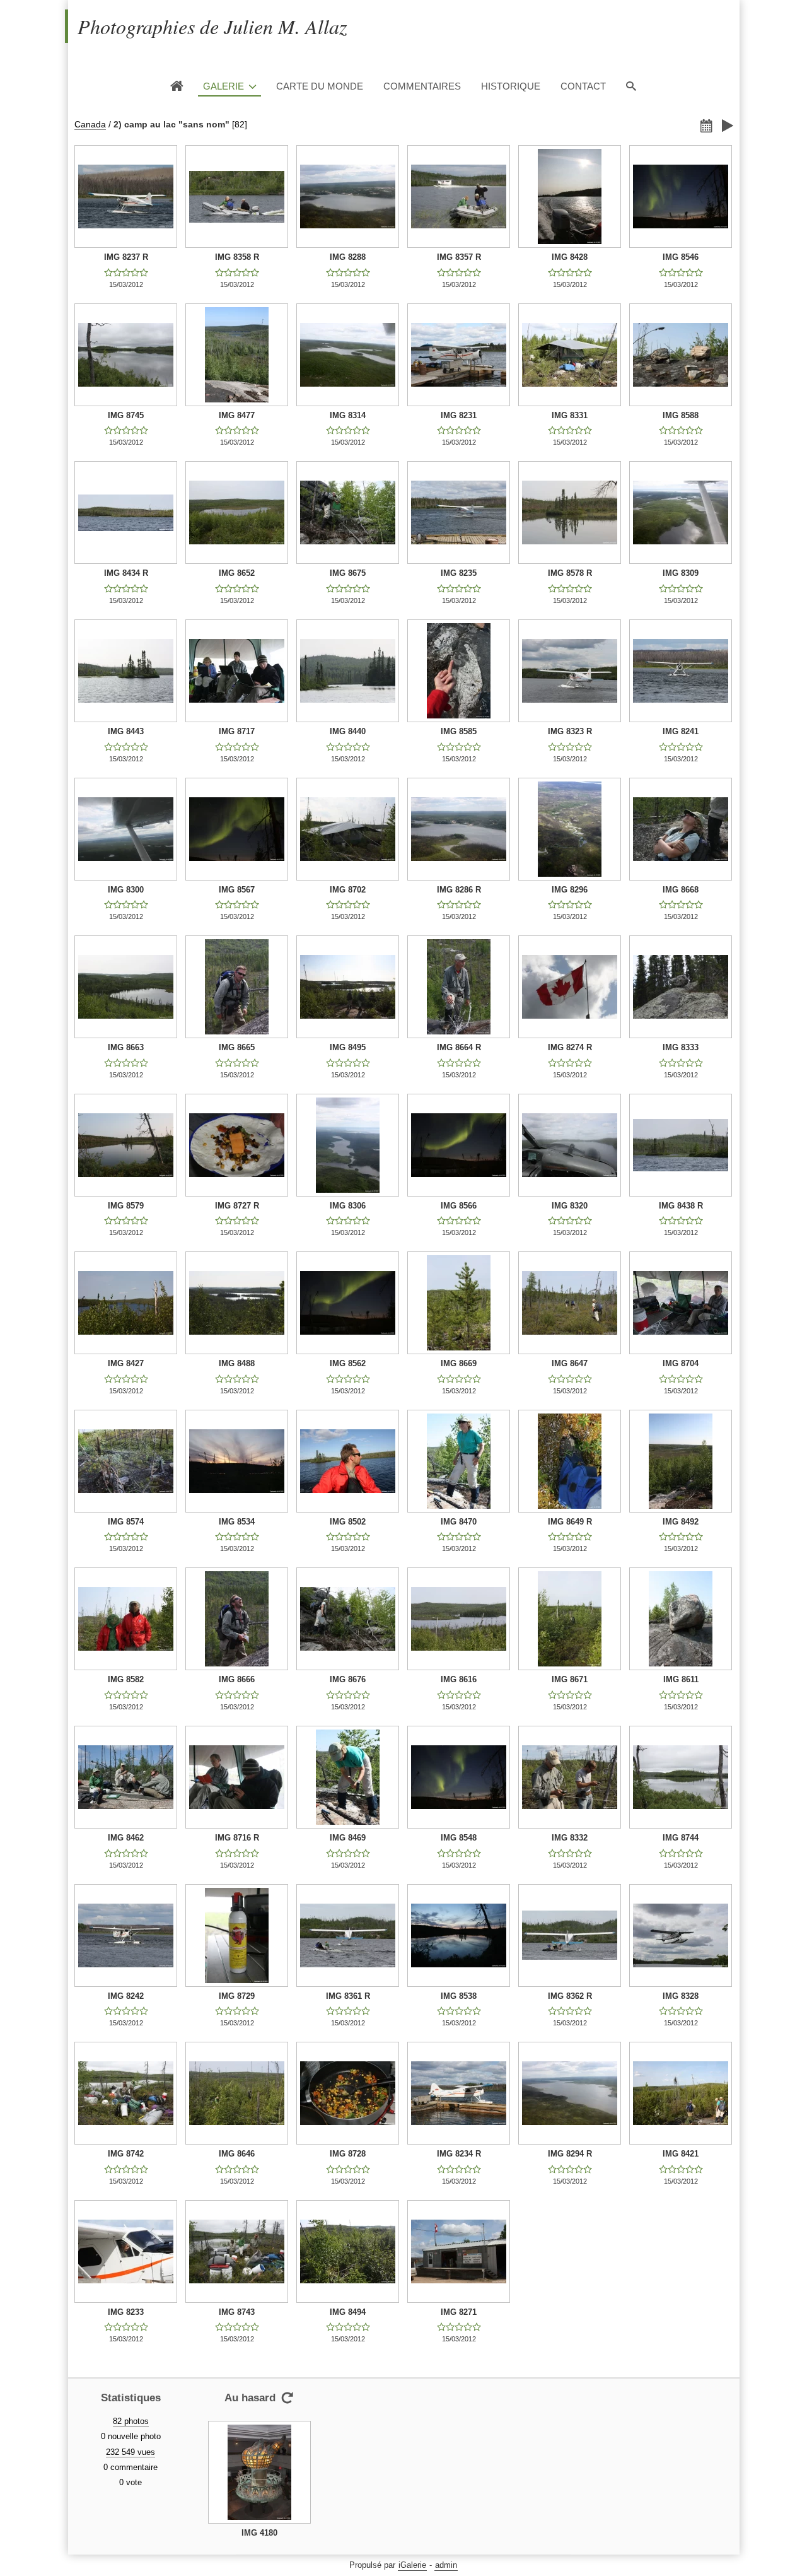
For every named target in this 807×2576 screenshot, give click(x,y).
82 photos (131, 2421)
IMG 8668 (681, 890)
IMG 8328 (681, 1996)
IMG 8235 (459, 573)
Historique (511, 86)
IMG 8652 (237, 573)
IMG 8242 (126, 1996)
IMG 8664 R (459, 1047)
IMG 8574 (126, 1522)
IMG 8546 (681, 257)
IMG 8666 (237, 1679)
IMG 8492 (681, 1522)
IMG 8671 (570, 1679)
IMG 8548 (459, 1838)
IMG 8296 (570, 890)
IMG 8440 (348, 731)
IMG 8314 (348, 415)
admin (446, 2565)
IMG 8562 (348, 1363)
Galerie (224, 86)
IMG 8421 (681, 2154)
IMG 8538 (459, 1996)
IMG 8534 (237, 1522)
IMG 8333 (681, 1047)
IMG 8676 (348, 1679)
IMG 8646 (237, 2154)
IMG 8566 (459, 1206)
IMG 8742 (126, 2154)
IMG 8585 (459, 731)
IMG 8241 (681, 731)
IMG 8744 (681, 1838)
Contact (583, 86)
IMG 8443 (126, 731)
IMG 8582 (126, 1679)
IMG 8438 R (681, 1206)
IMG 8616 (459, 1679)
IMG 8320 (570, 1206)
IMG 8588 (681, 415)
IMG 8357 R (459, 257)
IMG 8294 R (570, 2154)
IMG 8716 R (237, 1838)
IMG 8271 (459, 2312)
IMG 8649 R (570, 1522)
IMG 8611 (681, 1679)
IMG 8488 (237, 1363)
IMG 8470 (459, 1522)
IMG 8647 (570, 1363)
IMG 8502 (348, 1522)
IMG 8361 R (348, 1996)
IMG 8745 (126, 415)
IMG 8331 (570, 415)
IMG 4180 (259, 2533)
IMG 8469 (348, 1838)
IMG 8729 (237, 1996)
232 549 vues (131, 2452)
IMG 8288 (348, 257)
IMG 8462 (126, 1838)
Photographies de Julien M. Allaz (212, 26)
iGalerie (412, 2565)
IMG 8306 (348, 1206)
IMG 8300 (126, 890)
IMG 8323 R (570, 731)
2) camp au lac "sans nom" (171, 124)
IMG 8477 (237, 415)
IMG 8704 (681, 1363)
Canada (90, 124)
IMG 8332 (570, 1838)
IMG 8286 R (459, 890)
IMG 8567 (237, 890)
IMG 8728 (348, 2154)
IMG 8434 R (126, 573)
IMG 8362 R (570, 1996)
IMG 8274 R (570, 1047)
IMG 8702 (348, 890)
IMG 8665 (237, 1047)
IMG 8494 (348, 2312)
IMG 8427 (126, 1363)
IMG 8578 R (570, 573)
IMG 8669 (459, 1363)
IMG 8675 (348, 573)
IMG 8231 (459, 415)
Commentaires (422, 86)
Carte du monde (320, 86)
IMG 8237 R (126, 257)
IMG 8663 (126, 1047)
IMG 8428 (570, 257)
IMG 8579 (126, 1206)
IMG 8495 (348, 1047)
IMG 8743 (237, 2312)
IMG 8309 (681, 573)
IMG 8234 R (459, 2154)
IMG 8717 (237, 731)
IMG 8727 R (237, 1206)
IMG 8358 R (237, 257)
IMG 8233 (126, 2312)
